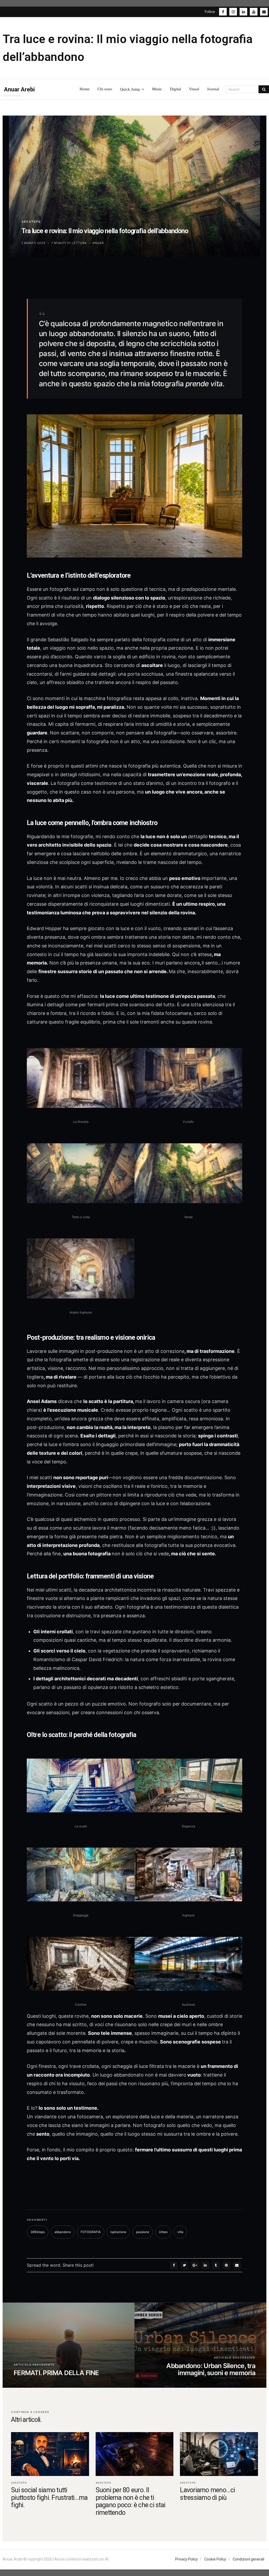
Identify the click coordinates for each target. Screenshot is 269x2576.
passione (143, 2232)
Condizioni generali (249, 2559)
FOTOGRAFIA (91, 2232)
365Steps (31, 222)
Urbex (163, 2232)
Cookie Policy (215, 2559)
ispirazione (118, 2232)
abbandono (63, 2232)
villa (180, 2232)
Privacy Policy (187, 2559)
